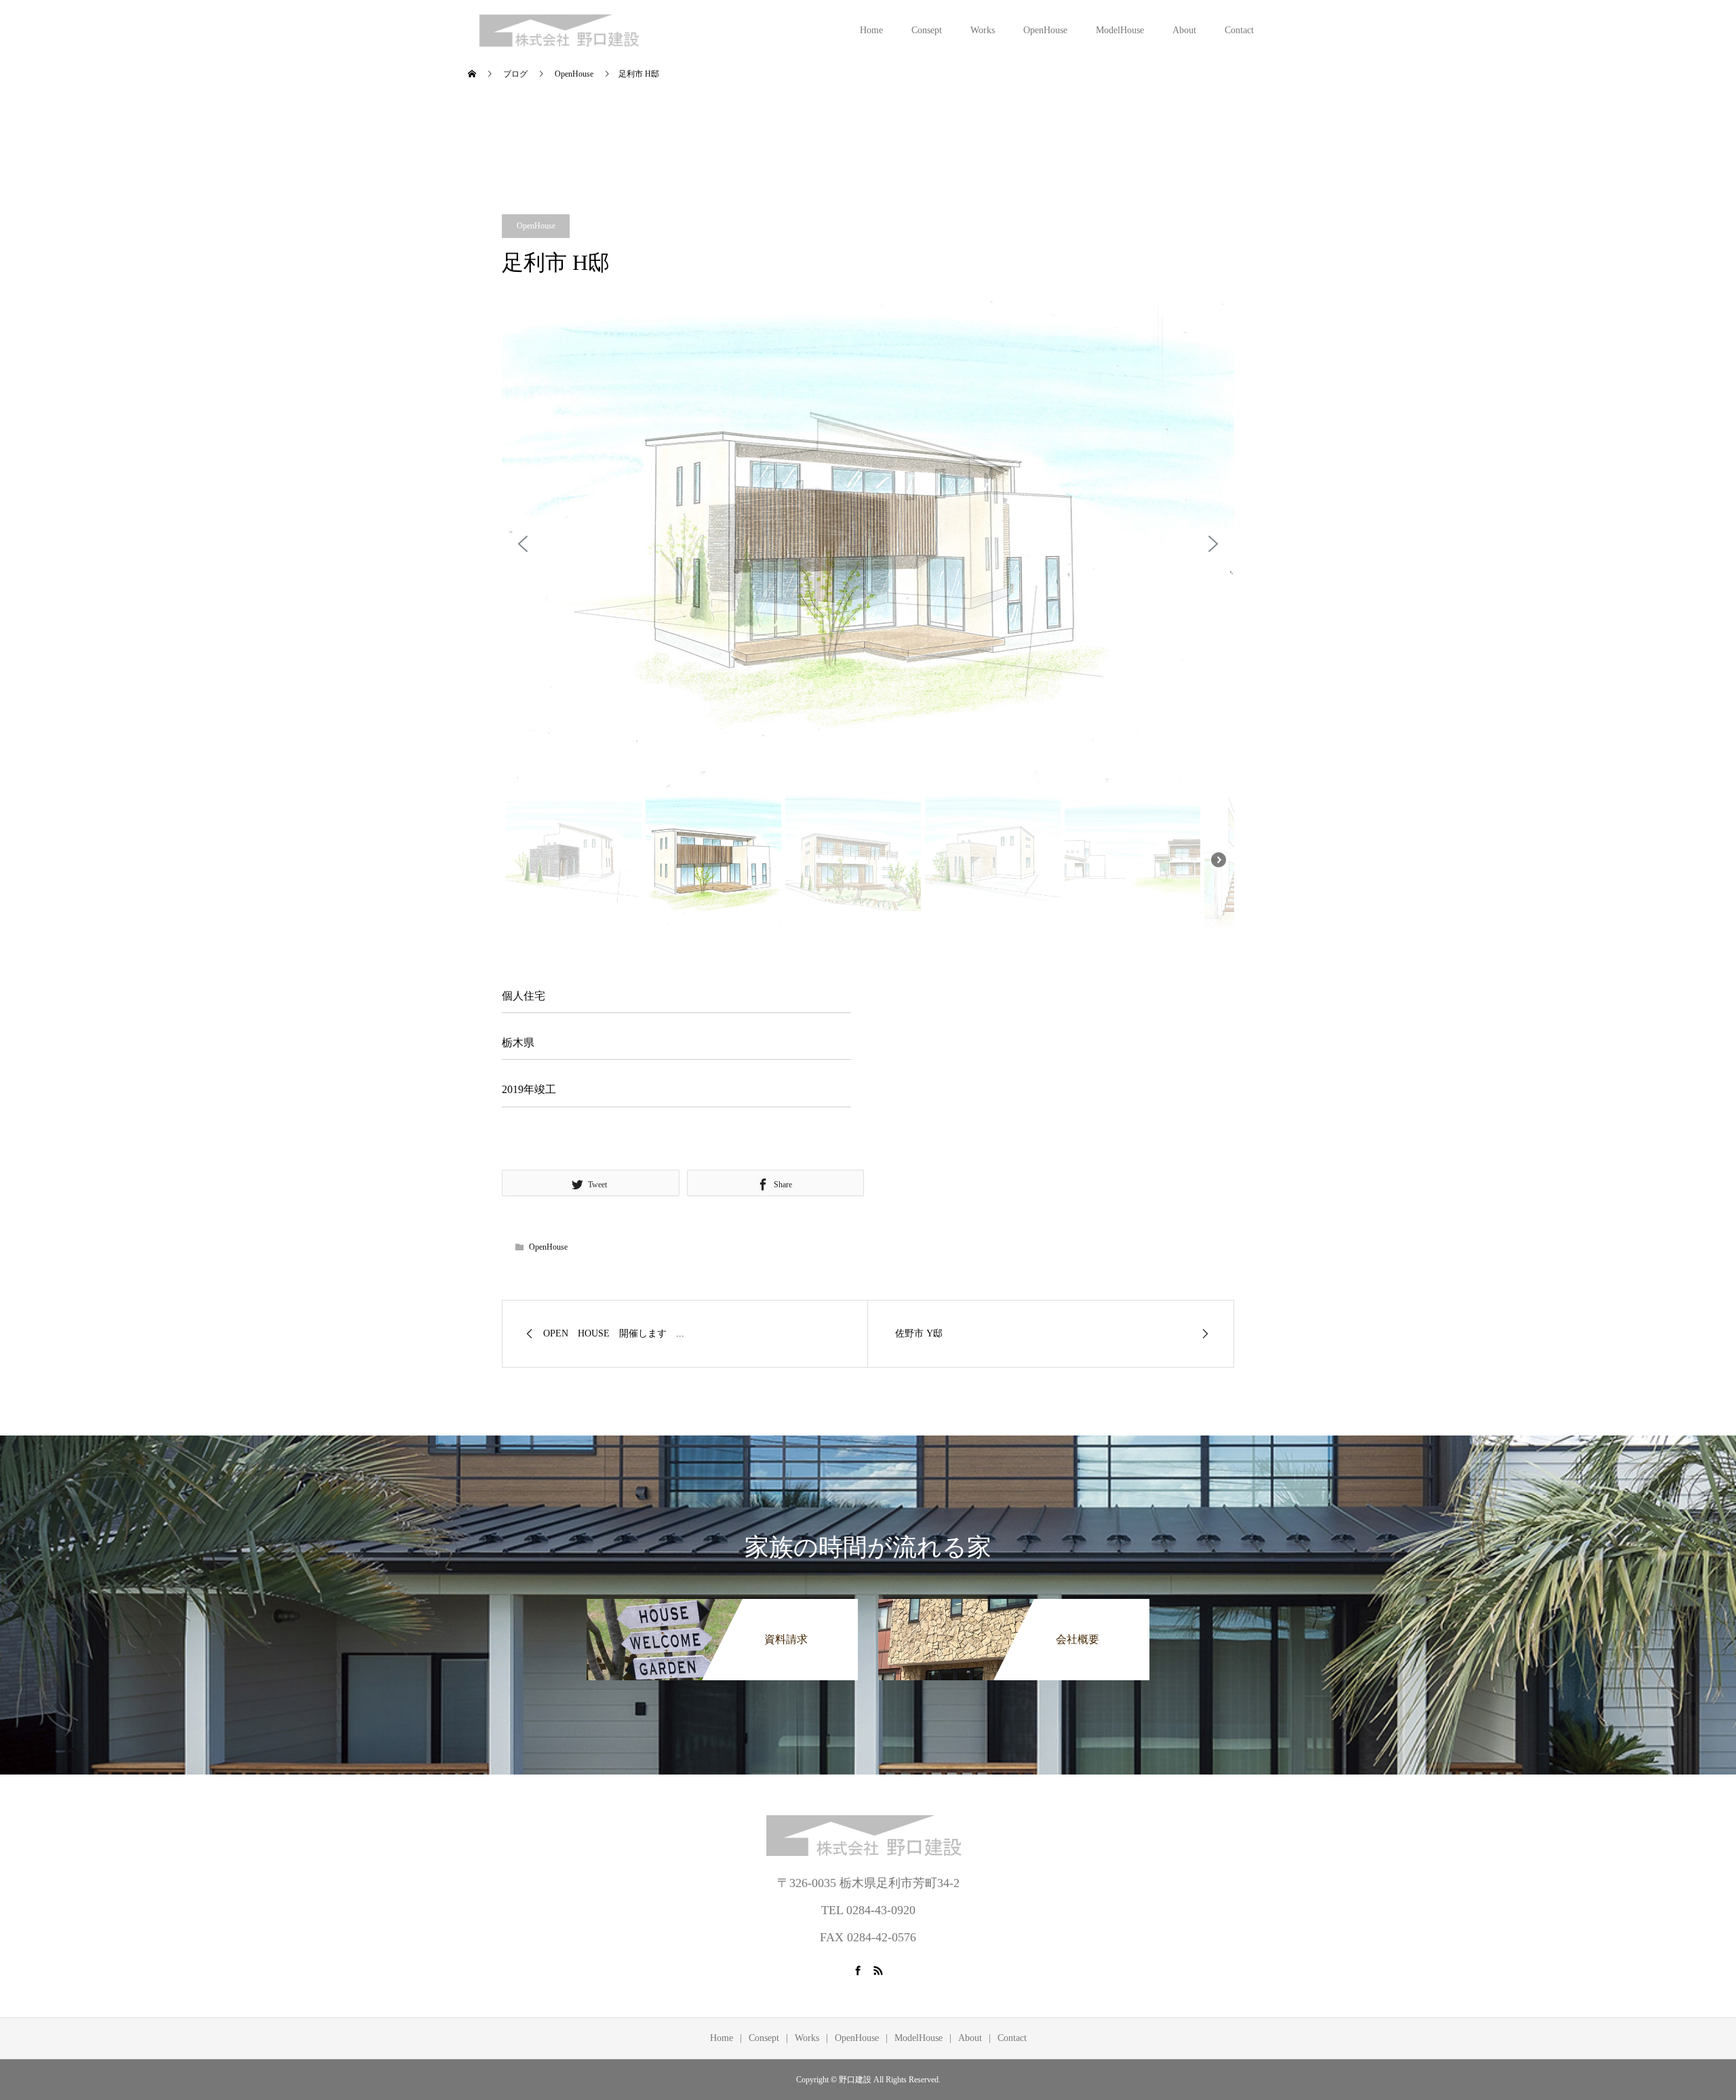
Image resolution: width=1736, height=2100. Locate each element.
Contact (1239, 30)
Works (983, 30)
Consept (927, 30)
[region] (868, 616)
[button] (523, 544)
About (1184, 30)
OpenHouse (1045, 30)
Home (871, 30)
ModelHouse (1120, 30)
